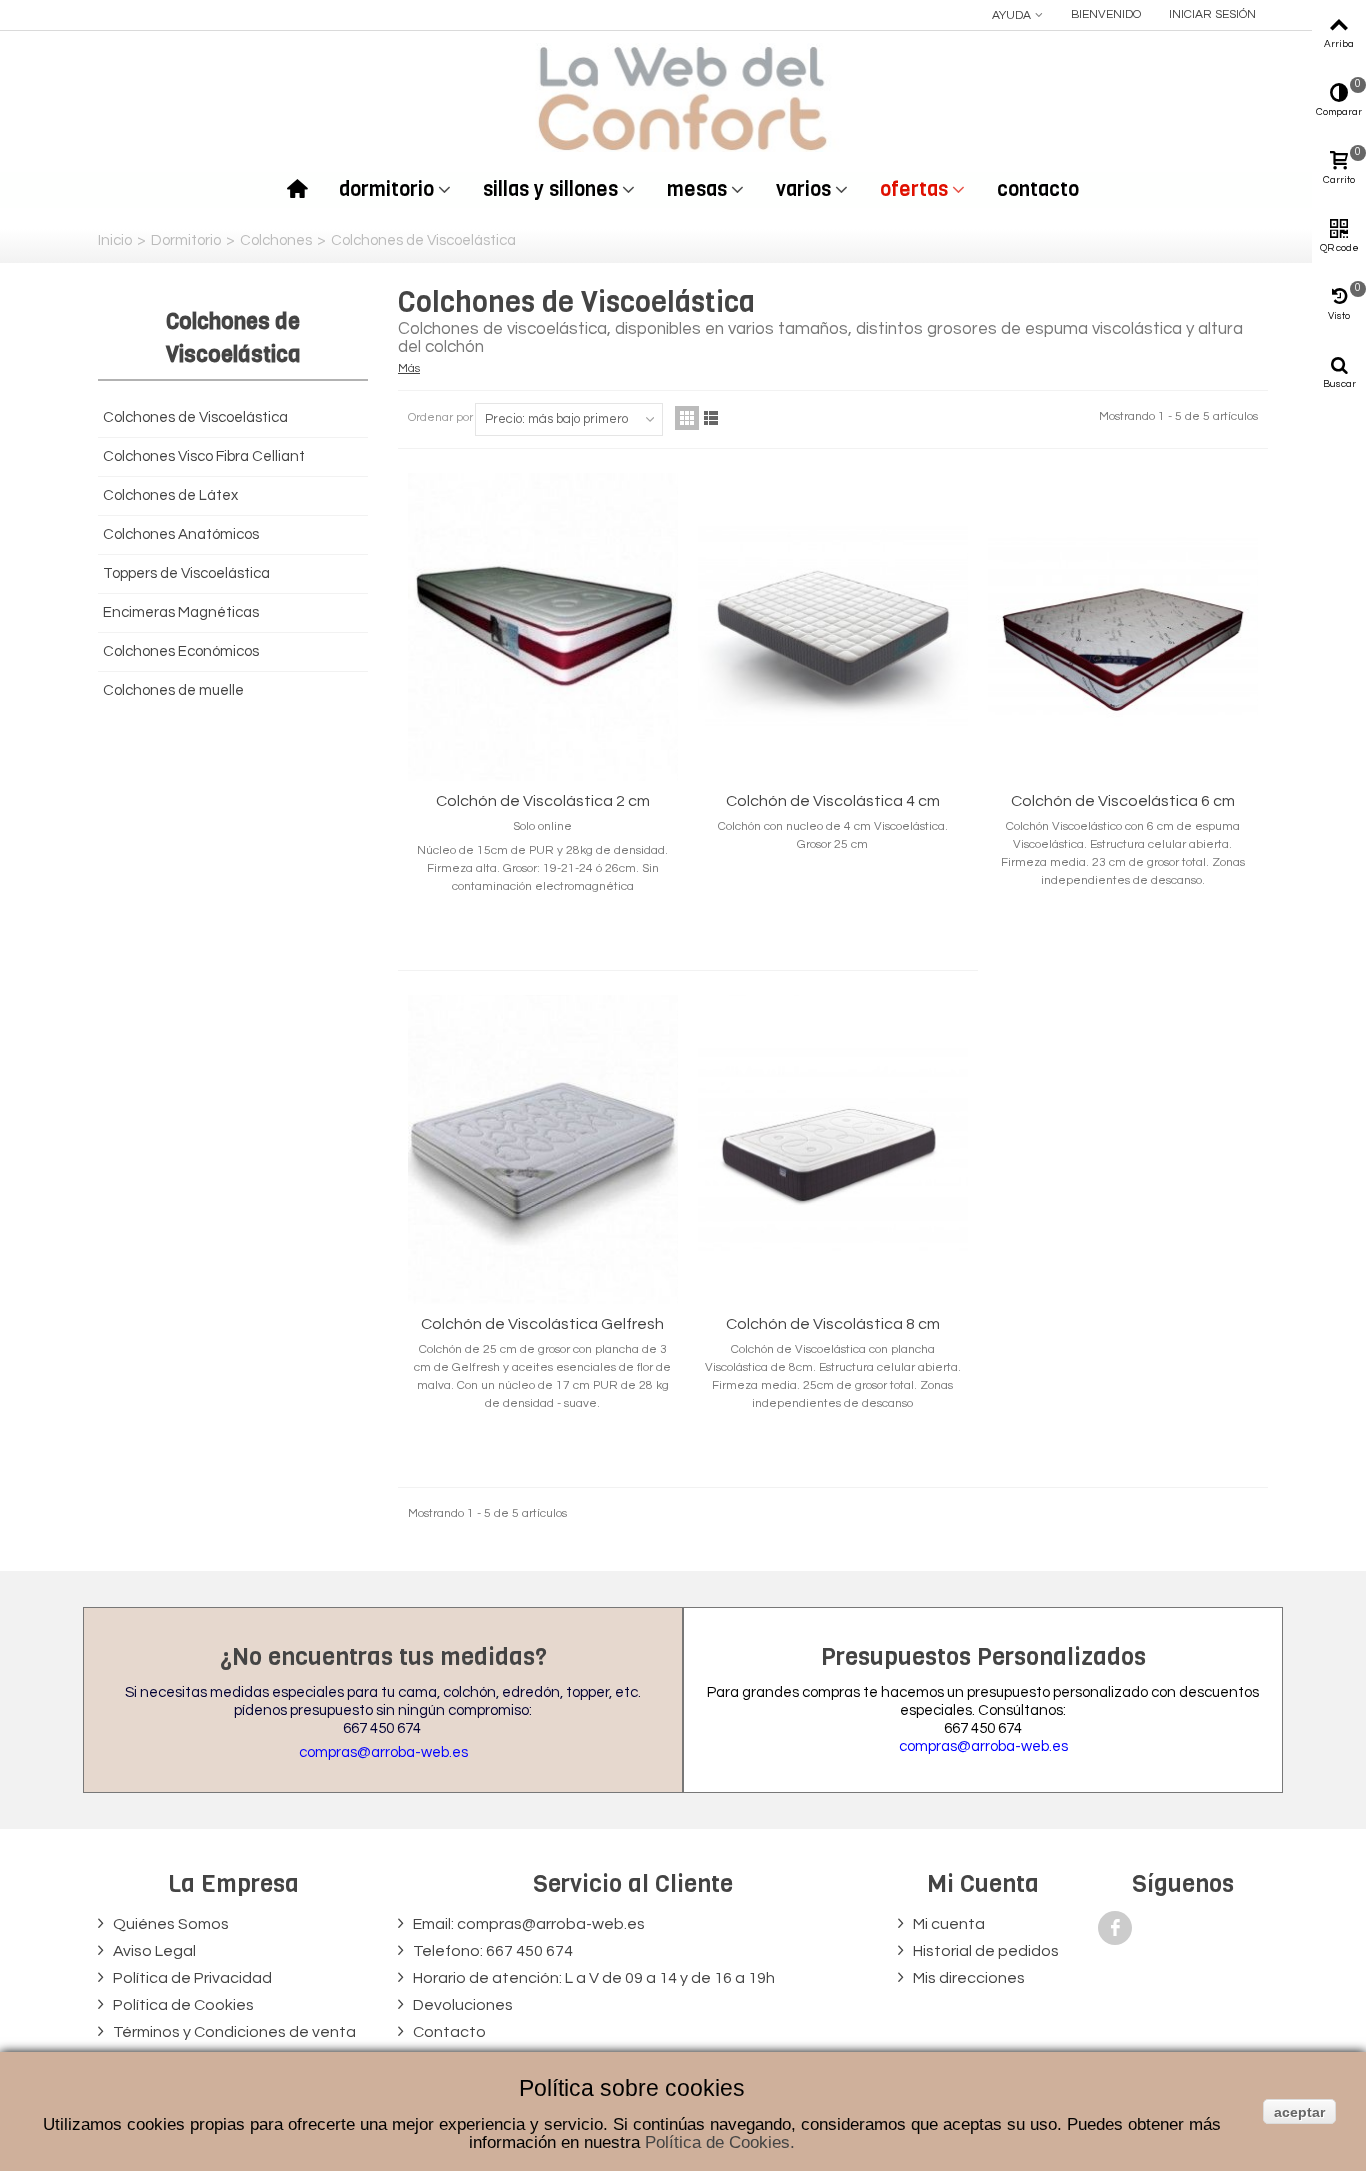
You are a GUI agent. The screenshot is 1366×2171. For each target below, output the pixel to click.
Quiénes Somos (169, 1924)
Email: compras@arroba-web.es (527, 1924)
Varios (803, 189)
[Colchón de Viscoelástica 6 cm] (1123, 627)
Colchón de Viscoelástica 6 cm (1123, 801)
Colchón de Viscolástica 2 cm (543, 801)
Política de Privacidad (191, 1978)
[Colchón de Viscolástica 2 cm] (543, 627)
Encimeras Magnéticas (181, 612)
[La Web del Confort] (683, 98)
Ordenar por (440, 417)
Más (409, 368)
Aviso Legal (153, 1951)
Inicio (115, 240)
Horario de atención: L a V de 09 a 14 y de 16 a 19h (592, 1978)
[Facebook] (1115, 1928)
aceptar (1299, 2112)
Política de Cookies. (720, 2142)
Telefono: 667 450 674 (491, 1951)
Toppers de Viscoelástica (186, 573)
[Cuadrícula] (687, 418)
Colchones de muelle (173, 690)
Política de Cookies (182, 2005)
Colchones (276, 240)
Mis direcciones (967, 1978)
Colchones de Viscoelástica (195, 417)
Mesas (697, 189)
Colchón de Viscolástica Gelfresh (542, 1324)
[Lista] (711, 418)
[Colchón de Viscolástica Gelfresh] (543, 1149)
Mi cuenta (947, 1924)
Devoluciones (461, 2005)
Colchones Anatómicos (181, 534)
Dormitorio (386, 189)
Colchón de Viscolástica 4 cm (833, 801)
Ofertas (914, 189)
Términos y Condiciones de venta (233, 2032)
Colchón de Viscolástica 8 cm (833, 1324)
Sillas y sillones (550, 189)
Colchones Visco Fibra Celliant (204, 456)
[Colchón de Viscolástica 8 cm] (833, 1149)
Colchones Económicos (181, 651)
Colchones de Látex (170, 495)
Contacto (1038, 189)
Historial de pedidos (984, 1951)
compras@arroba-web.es (383, 1752)
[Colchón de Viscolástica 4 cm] (833, 627)
